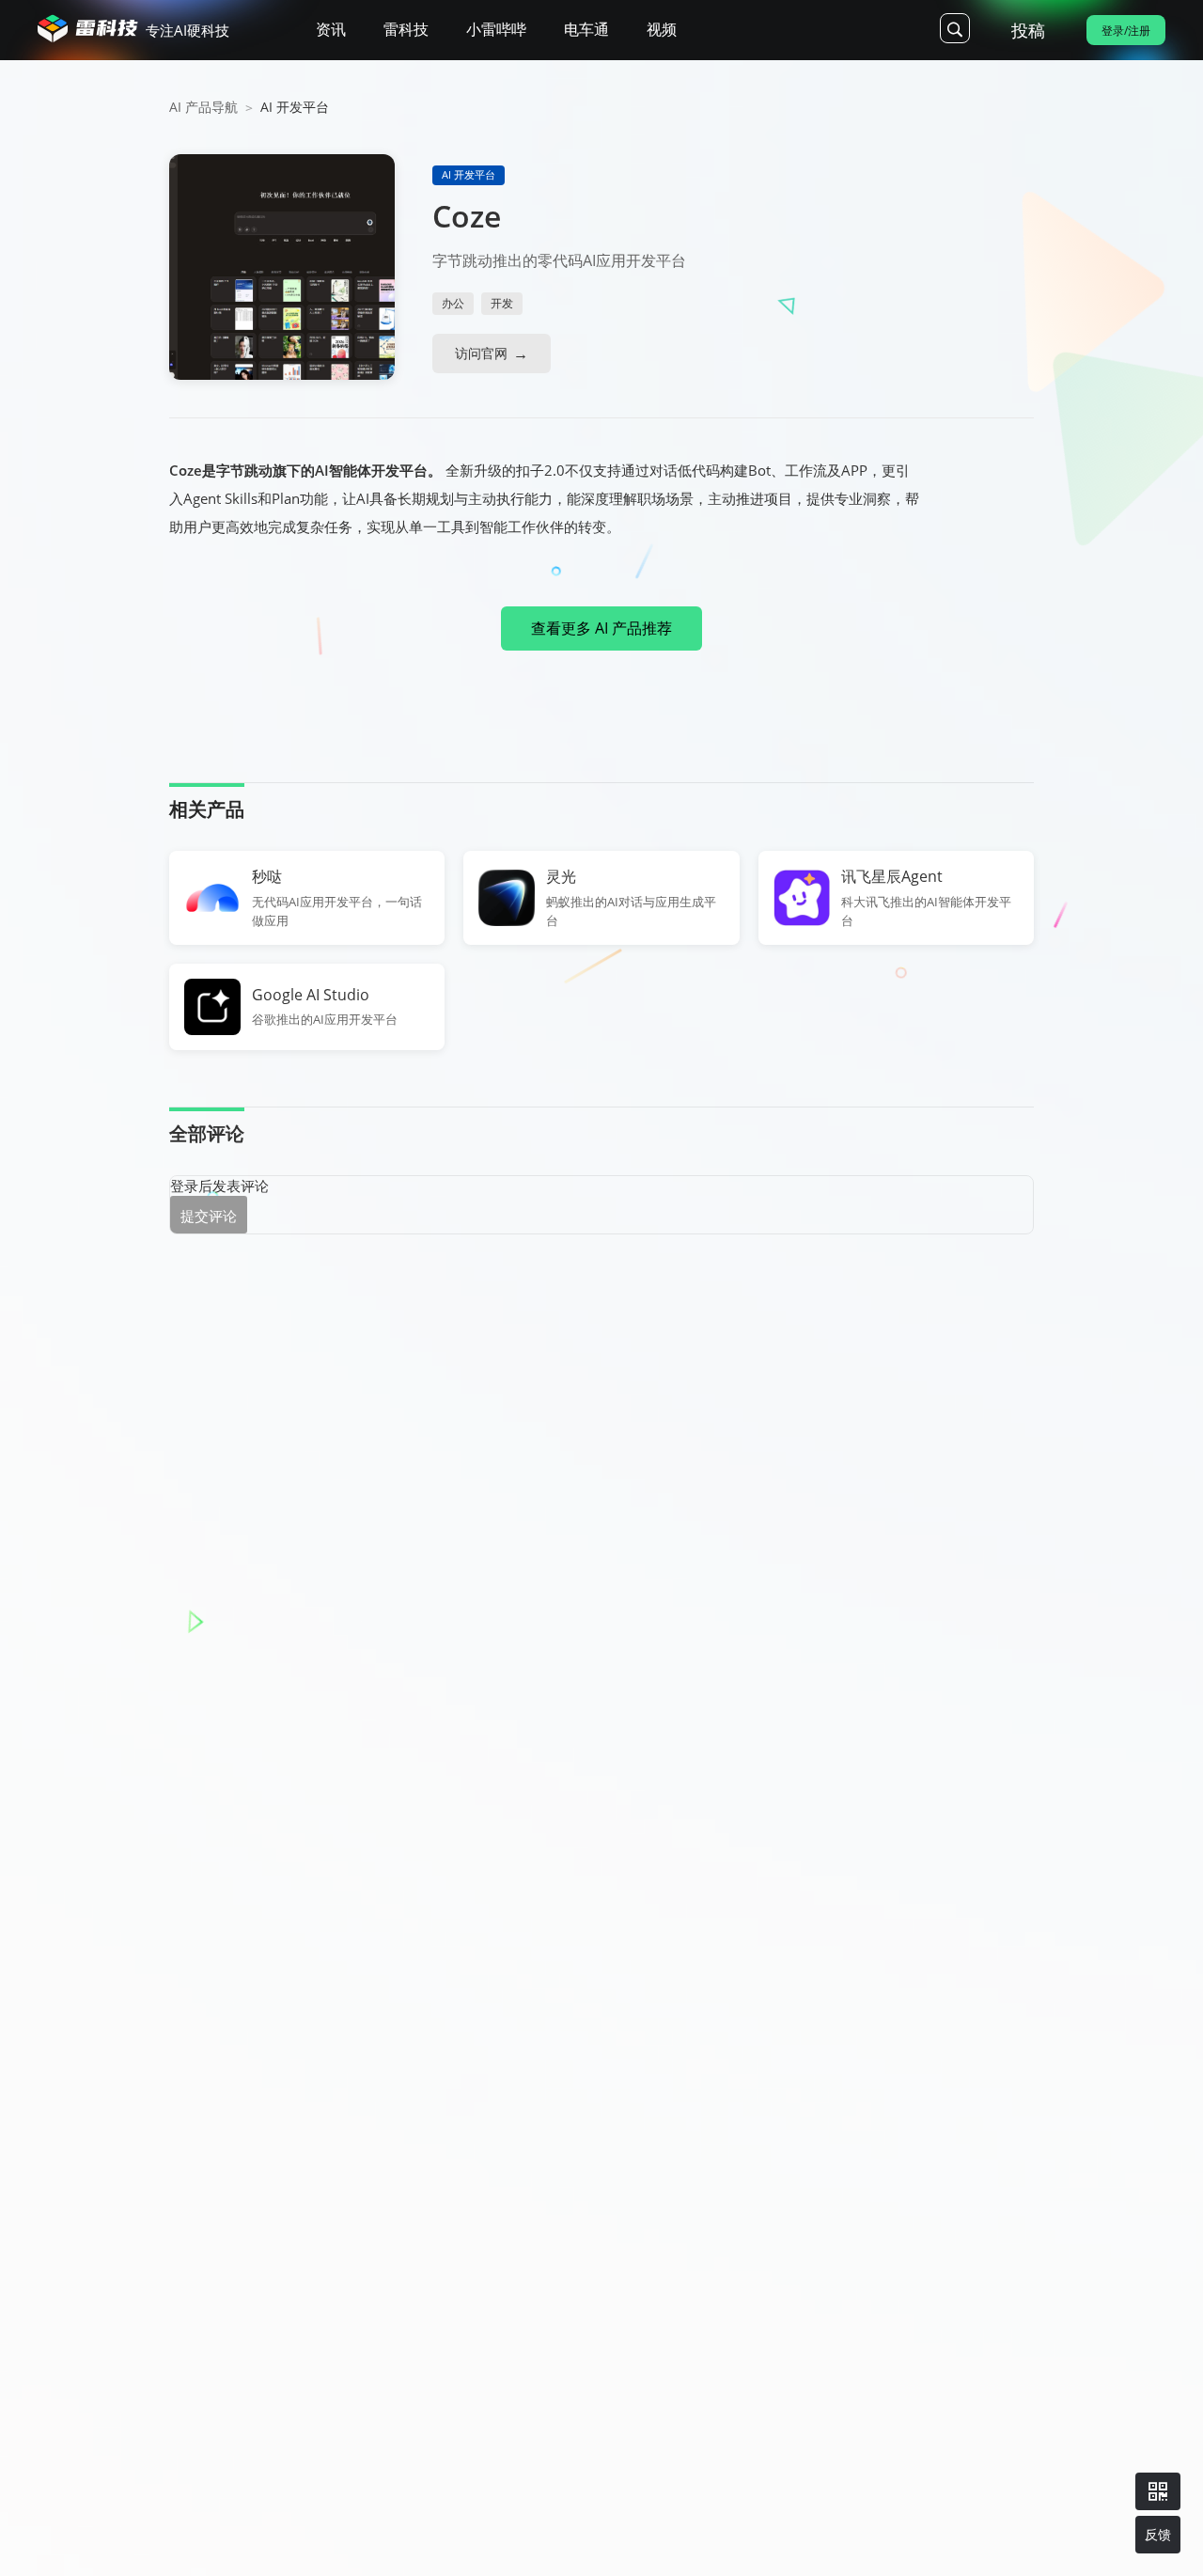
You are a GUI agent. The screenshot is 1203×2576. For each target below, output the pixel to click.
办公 (453, 303)
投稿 (1028, 30)
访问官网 (481, 353)
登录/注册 (1126, 31)
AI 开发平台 (295, 107)
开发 (502, 303)
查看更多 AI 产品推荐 (601, 628)
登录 (184, 1186)
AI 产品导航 (203, 107)
